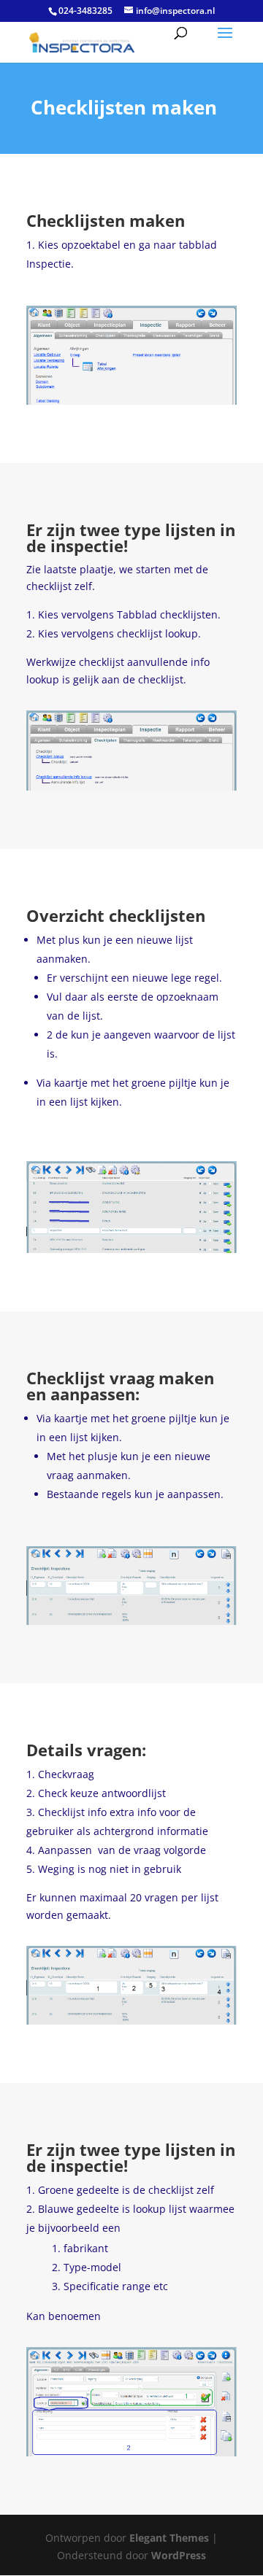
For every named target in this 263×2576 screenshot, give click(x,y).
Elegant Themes (169, 2538)
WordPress (179, 2555)
